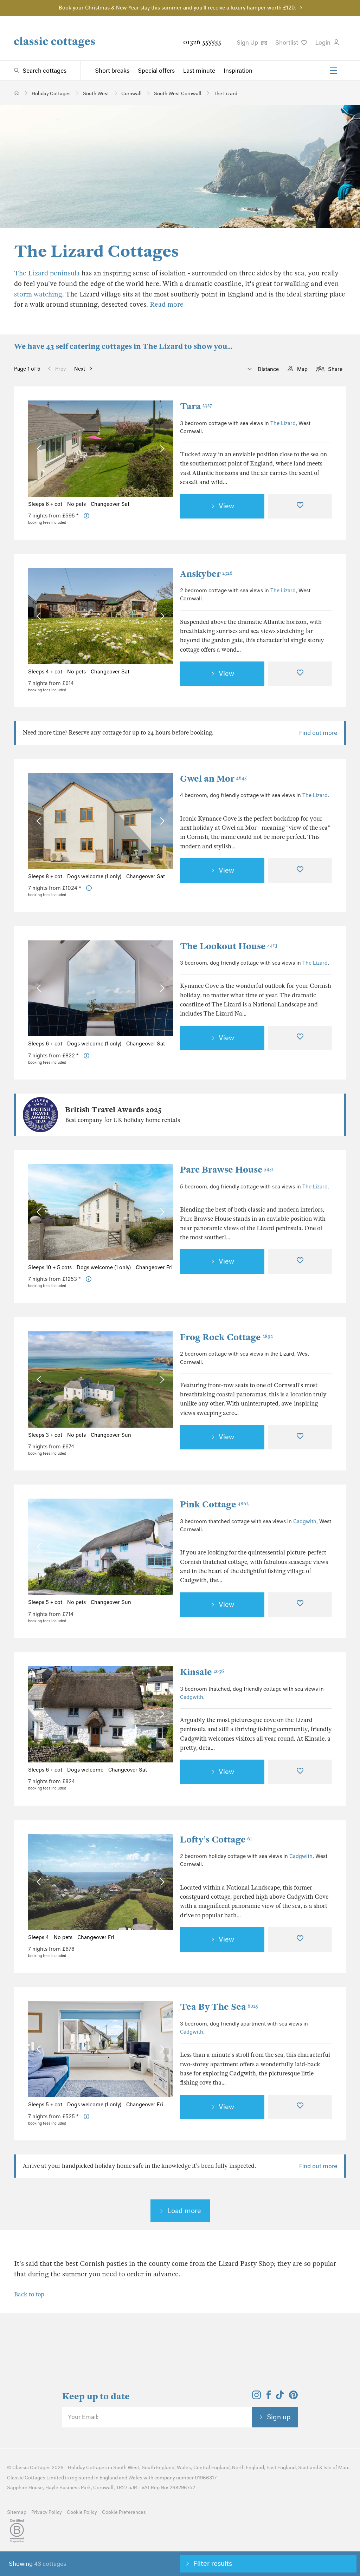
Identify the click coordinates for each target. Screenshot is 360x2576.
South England (158, 2468)
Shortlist (287, 43)
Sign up (279, 2417)
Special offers (156, 71)
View (226, 506)
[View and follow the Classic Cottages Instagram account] (256, 2397)
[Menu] (334, 71)
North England (248, 2468)
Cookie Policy (82, 2512)
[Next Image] (160, 449)
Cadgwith (305, 1521)
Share (335, 369)
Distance (268, 369)
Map (302, 369)
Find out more (318, 733)
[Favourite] (300, 506)
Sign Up (248, 43)
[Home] (17, 93)
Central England (211, 2468)
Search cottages (44, 71)
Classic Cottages (31, 2468)
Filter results (213, 2563)
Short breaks (112, 71)
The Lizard (283, 423)
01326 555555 (202, 42)
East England (281, 2468)
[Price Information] (87, 516)
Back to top (29, 2294)
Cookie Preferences (124, 2512)
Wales (184, 2468)
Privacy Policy (47, 2512)
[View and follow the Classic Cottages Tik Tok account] (280, 2397)
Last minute (199, 71)
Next (80, 369)
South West (126, 2468)
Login (324, 43)
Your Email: (83, 2417)
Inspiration (238, 71)
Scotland (308, 2468)
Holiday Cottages (87, 2468)
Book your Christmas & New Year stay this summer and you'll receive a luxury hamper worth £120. (177, 8)
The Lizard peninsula (47, 273)
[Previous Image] (40, 449)
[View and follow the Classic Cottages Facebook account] (269, 2397)
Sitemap (17, 2512)
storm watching (38, 294)
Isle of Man (336, 2468)
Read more (167, 304)
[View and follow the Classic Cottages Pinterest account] (293, 2397)
